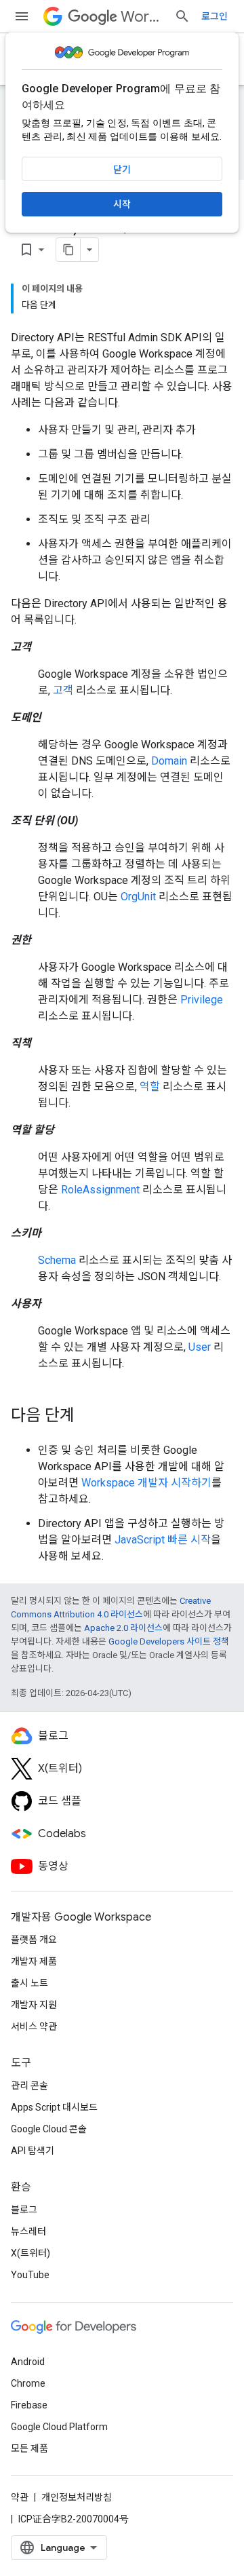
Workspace (142, 17)
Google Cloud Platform (59, 2427)
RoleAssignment (100, 1190)
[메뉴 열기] (22, 16)
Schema (57, 1260)
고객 (63, 690)
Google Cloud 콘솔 (49, 2129)
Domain (169, 761)
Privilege (202, 1000)
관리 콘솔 (29, 2085)
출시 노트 (29, 1983)
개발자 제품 (34, 1961)
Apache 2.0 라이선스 (123, 1628)
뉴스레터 (28, 2231)
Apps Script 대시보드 (54, 2107)
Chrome (28, 2383)
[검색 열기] (182, 16)
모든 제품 (29, 2448)
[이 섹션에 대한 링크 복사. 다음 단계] (88, 1417)
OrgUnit (138, 897)
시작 (122, 204)
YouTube (30, 2275)
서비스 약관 (34, 2026)
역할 (150, 1087)
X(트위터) (30, 2253)
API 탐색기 (33, 2151)
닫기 (122, 170)
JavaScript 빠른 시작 (163, 1540)
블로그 (24, 2210)
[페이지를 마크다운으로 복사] (68, 250)
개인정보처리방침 (77, 2497)
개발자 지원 (34, 2005)
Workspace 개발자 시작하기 (146, 1483)
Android (28, 2362)
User (200, 1347)
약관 (20, 2497)
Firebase (29, 2405)
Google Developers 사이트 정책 (169, 1641)
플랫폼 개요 (34, 1940)
